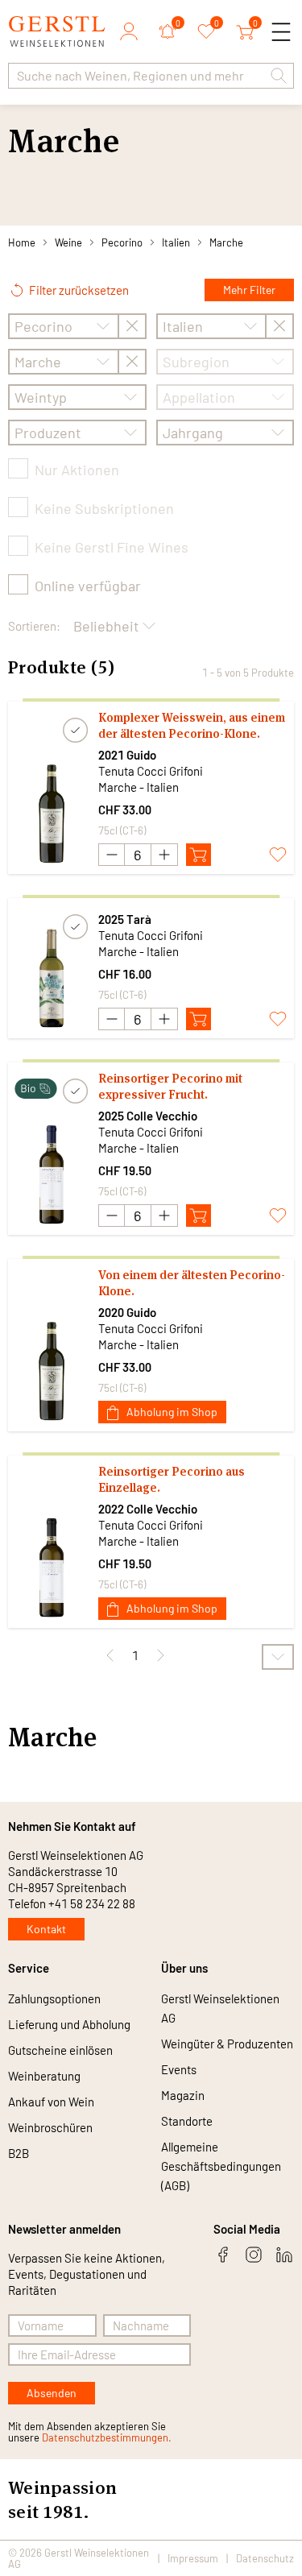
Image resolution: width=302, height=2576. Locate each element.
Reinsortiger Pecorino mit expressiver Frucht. (170, 1086)
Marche (226, 242)
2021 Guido (127, 755)
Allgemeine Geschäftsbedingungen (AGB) (221, 2166)
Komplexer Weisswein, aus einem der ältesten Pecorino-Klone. (192, 725)
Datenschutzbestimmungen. (107, 2437)
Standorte (187, 2121)
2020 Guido (127, 1312)
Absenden (52, 2393)
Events (179, 2069)
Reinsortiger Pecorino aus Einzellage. (172, 1479)
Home (22, 242)
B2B (19, 2153)
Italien (176, 242)
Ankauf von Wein (51, 2102)
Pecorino (122, 242)
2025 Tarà (125, 919)
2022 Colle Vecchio (148, 1509)
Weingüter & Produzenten (227, 2044)
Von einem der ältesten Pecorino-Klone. (192, 1283)
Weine (68, 242)
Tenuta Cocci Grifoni (151, 771)
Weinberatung (44, 2076)
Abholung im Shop (172, 1412)
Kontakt (46, 1929)
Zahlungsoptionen (54, 1998)
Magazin (183, 2095)
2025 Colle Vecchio (148, 1116)
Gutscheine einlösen (60, 2050)
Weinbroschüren (50, 2127)
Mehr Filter (249, 290)
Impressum (193, 2558)
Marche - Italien (139, 787)
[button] (279, 76)
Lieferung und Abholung (69, 2024)
